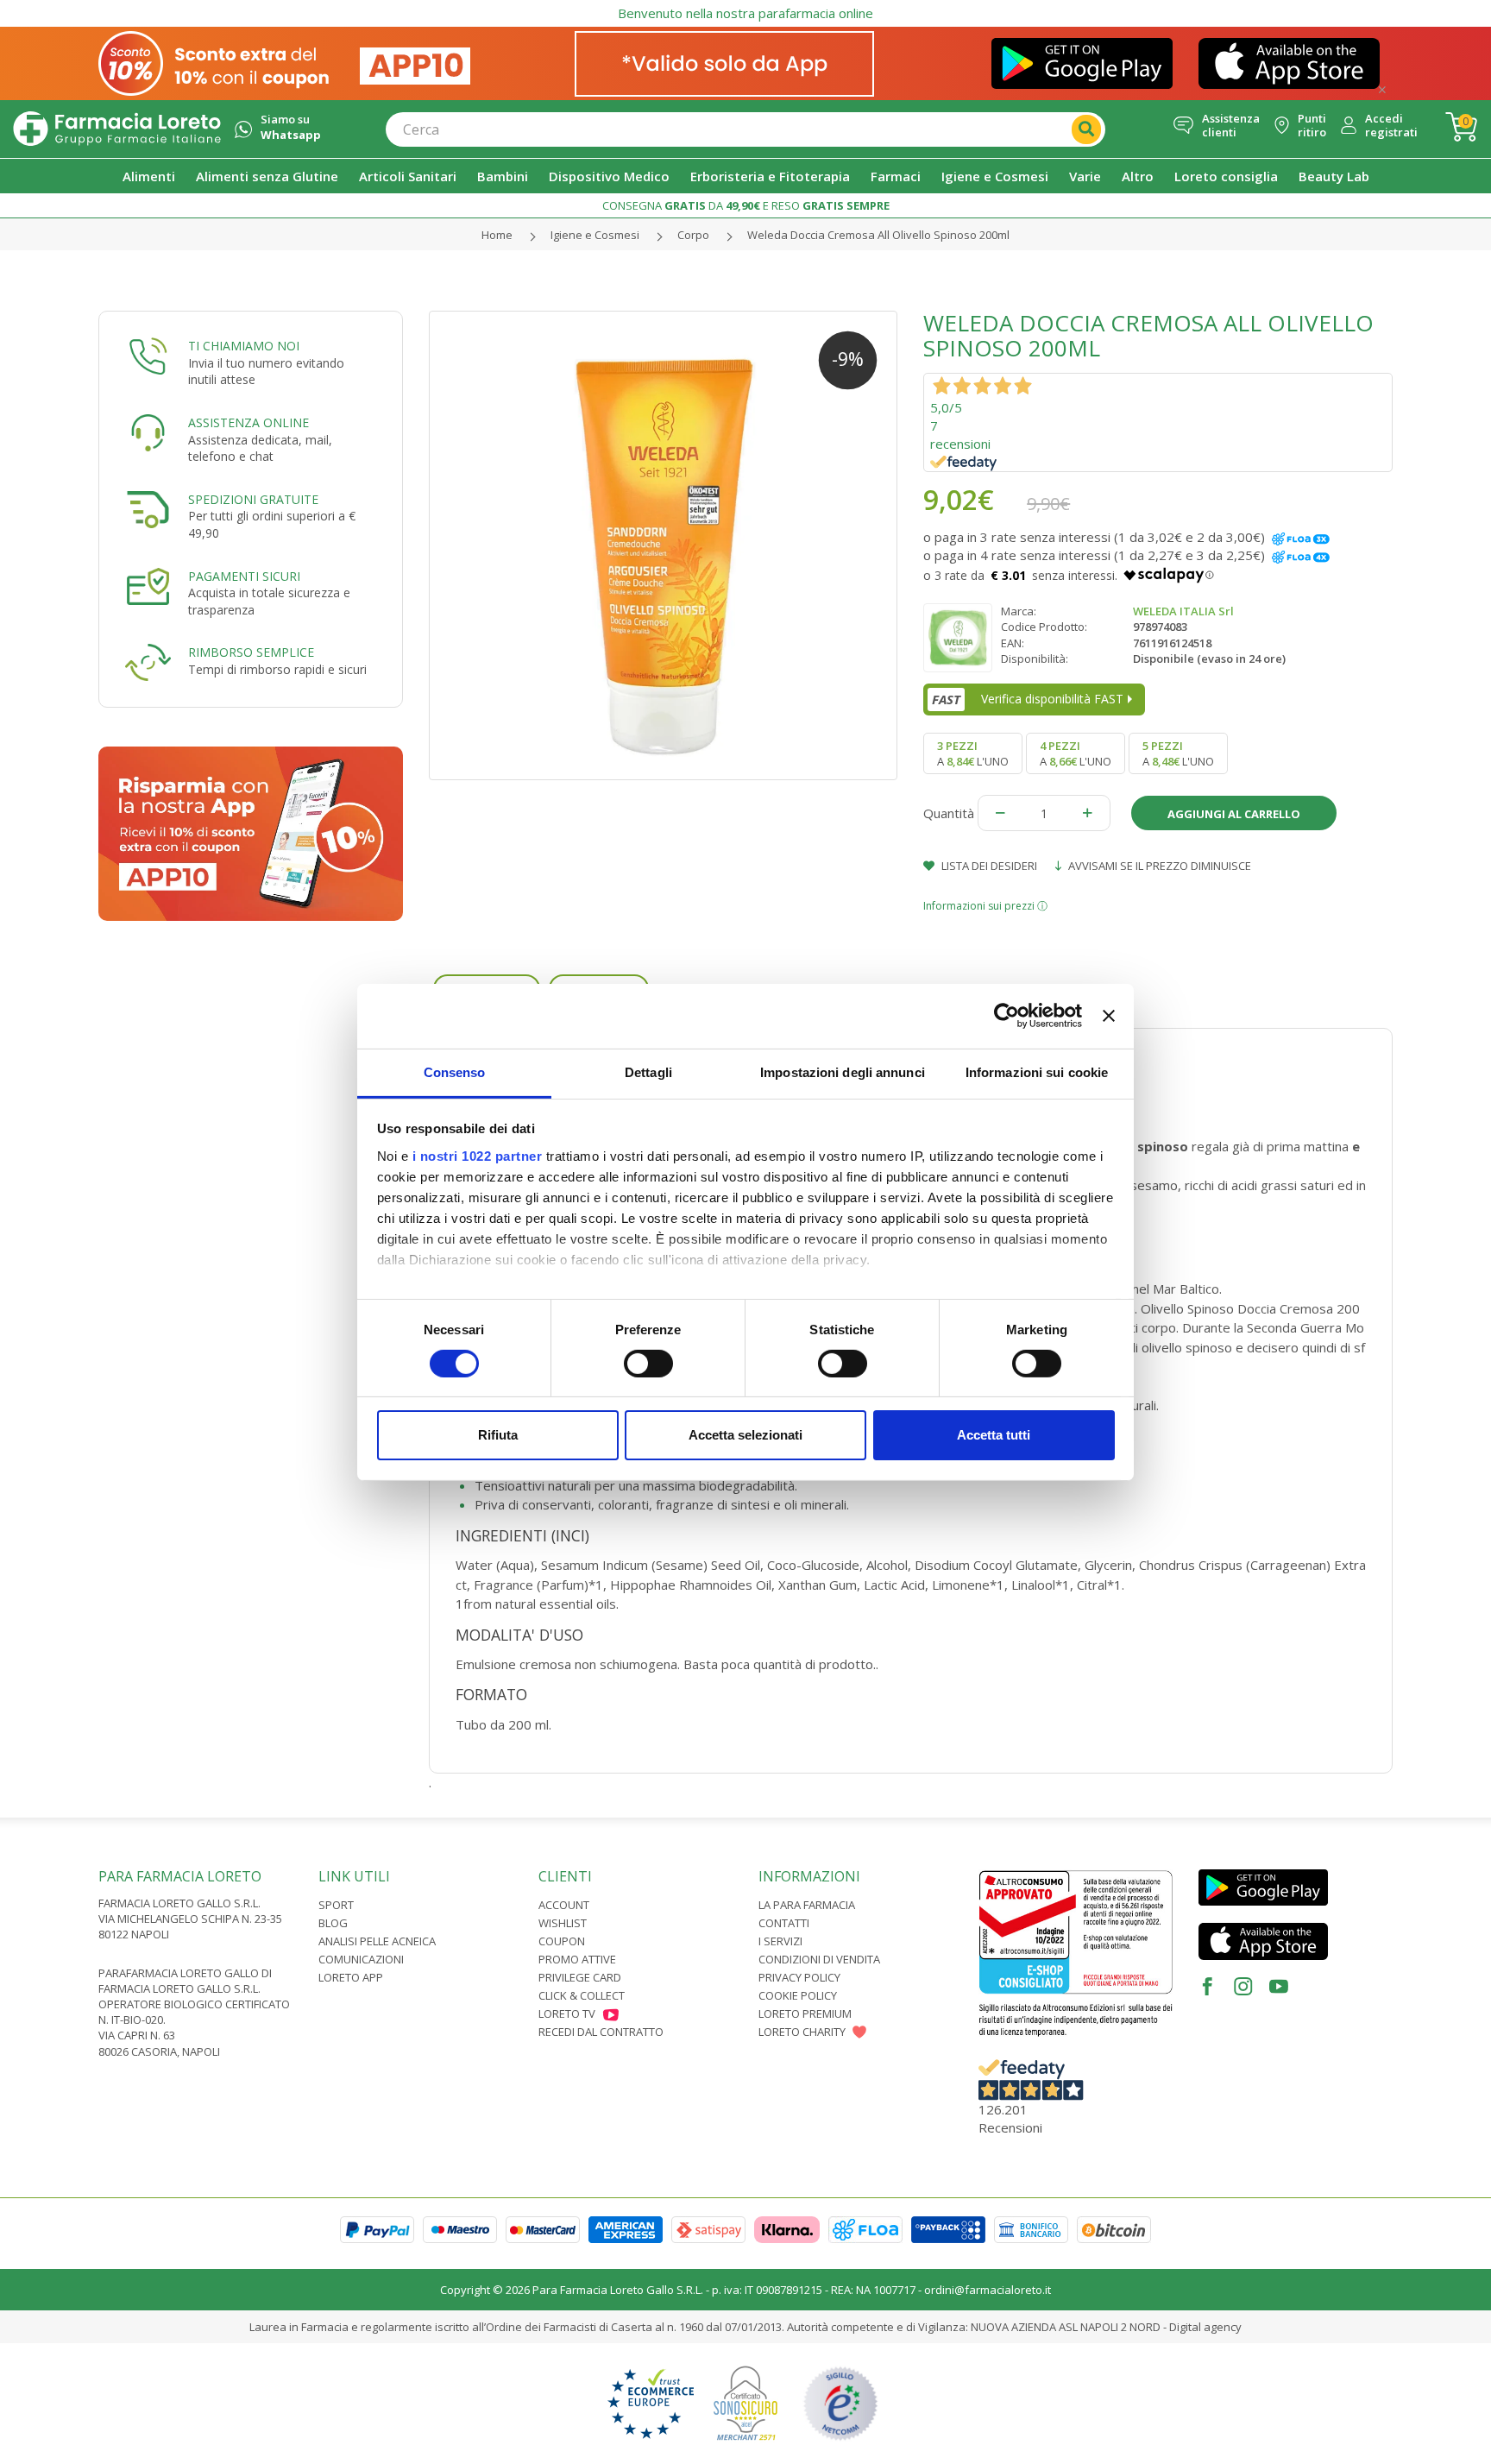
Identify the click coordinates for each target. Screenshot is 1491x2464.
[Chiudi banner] (1109, 1016)
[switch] (648, 1364)
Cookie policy (798, 1995)
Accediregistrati (1391, 126)
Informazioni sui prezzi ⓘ (985, 906)
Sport (336, 1905)
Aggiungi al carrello (1234, 814)
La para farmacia (807, 1905)
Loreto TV (567, 2013)
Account (564, 1905)
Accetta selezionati (745, 1435)
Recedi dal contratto (601, 2032)
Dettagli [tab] (648, 1071)
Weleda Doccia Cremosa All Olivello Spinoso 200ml (878, 235)
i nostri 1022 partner (478, 1155)
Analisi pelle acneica (377, 1941)
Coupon (562, 1941)
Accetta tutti (994, 1435)
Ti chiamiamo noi (244, 346)
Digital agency (1205, 2327)
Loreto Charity (802, 2032)
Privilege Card (580, 1977)
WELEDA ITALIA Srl (1183, 611)
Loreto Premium (805, 2013)
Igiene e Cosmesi (595, 235)
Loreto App (351, 1977)
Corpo (693, 235)
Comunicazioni (361, 1959)
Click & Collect (582, 1995)
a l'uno (973, 753)
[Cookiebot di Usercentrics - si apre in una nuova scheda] (1007, 1016)
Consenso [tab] (455, 1071)
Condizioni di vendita (819, 1959)
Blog (333, 1923)
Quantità (949, 813)
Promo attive (577, 1959)
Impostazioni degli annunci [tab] (843, 1071)
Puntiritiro (1312, 126)
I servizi (780, 1941)
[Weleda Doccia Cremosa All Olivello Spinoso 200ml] (664, 545)
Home (497, 235)
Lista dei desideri (988, 866)
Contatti (784, 1923)
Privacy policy (799, 1977)
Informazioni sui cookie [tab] (1037, 1071)
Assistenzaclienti (1231, 126)
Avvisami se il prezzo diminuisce (1158, 866)
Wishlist (563, 1923)
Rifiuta (498, 1435)
